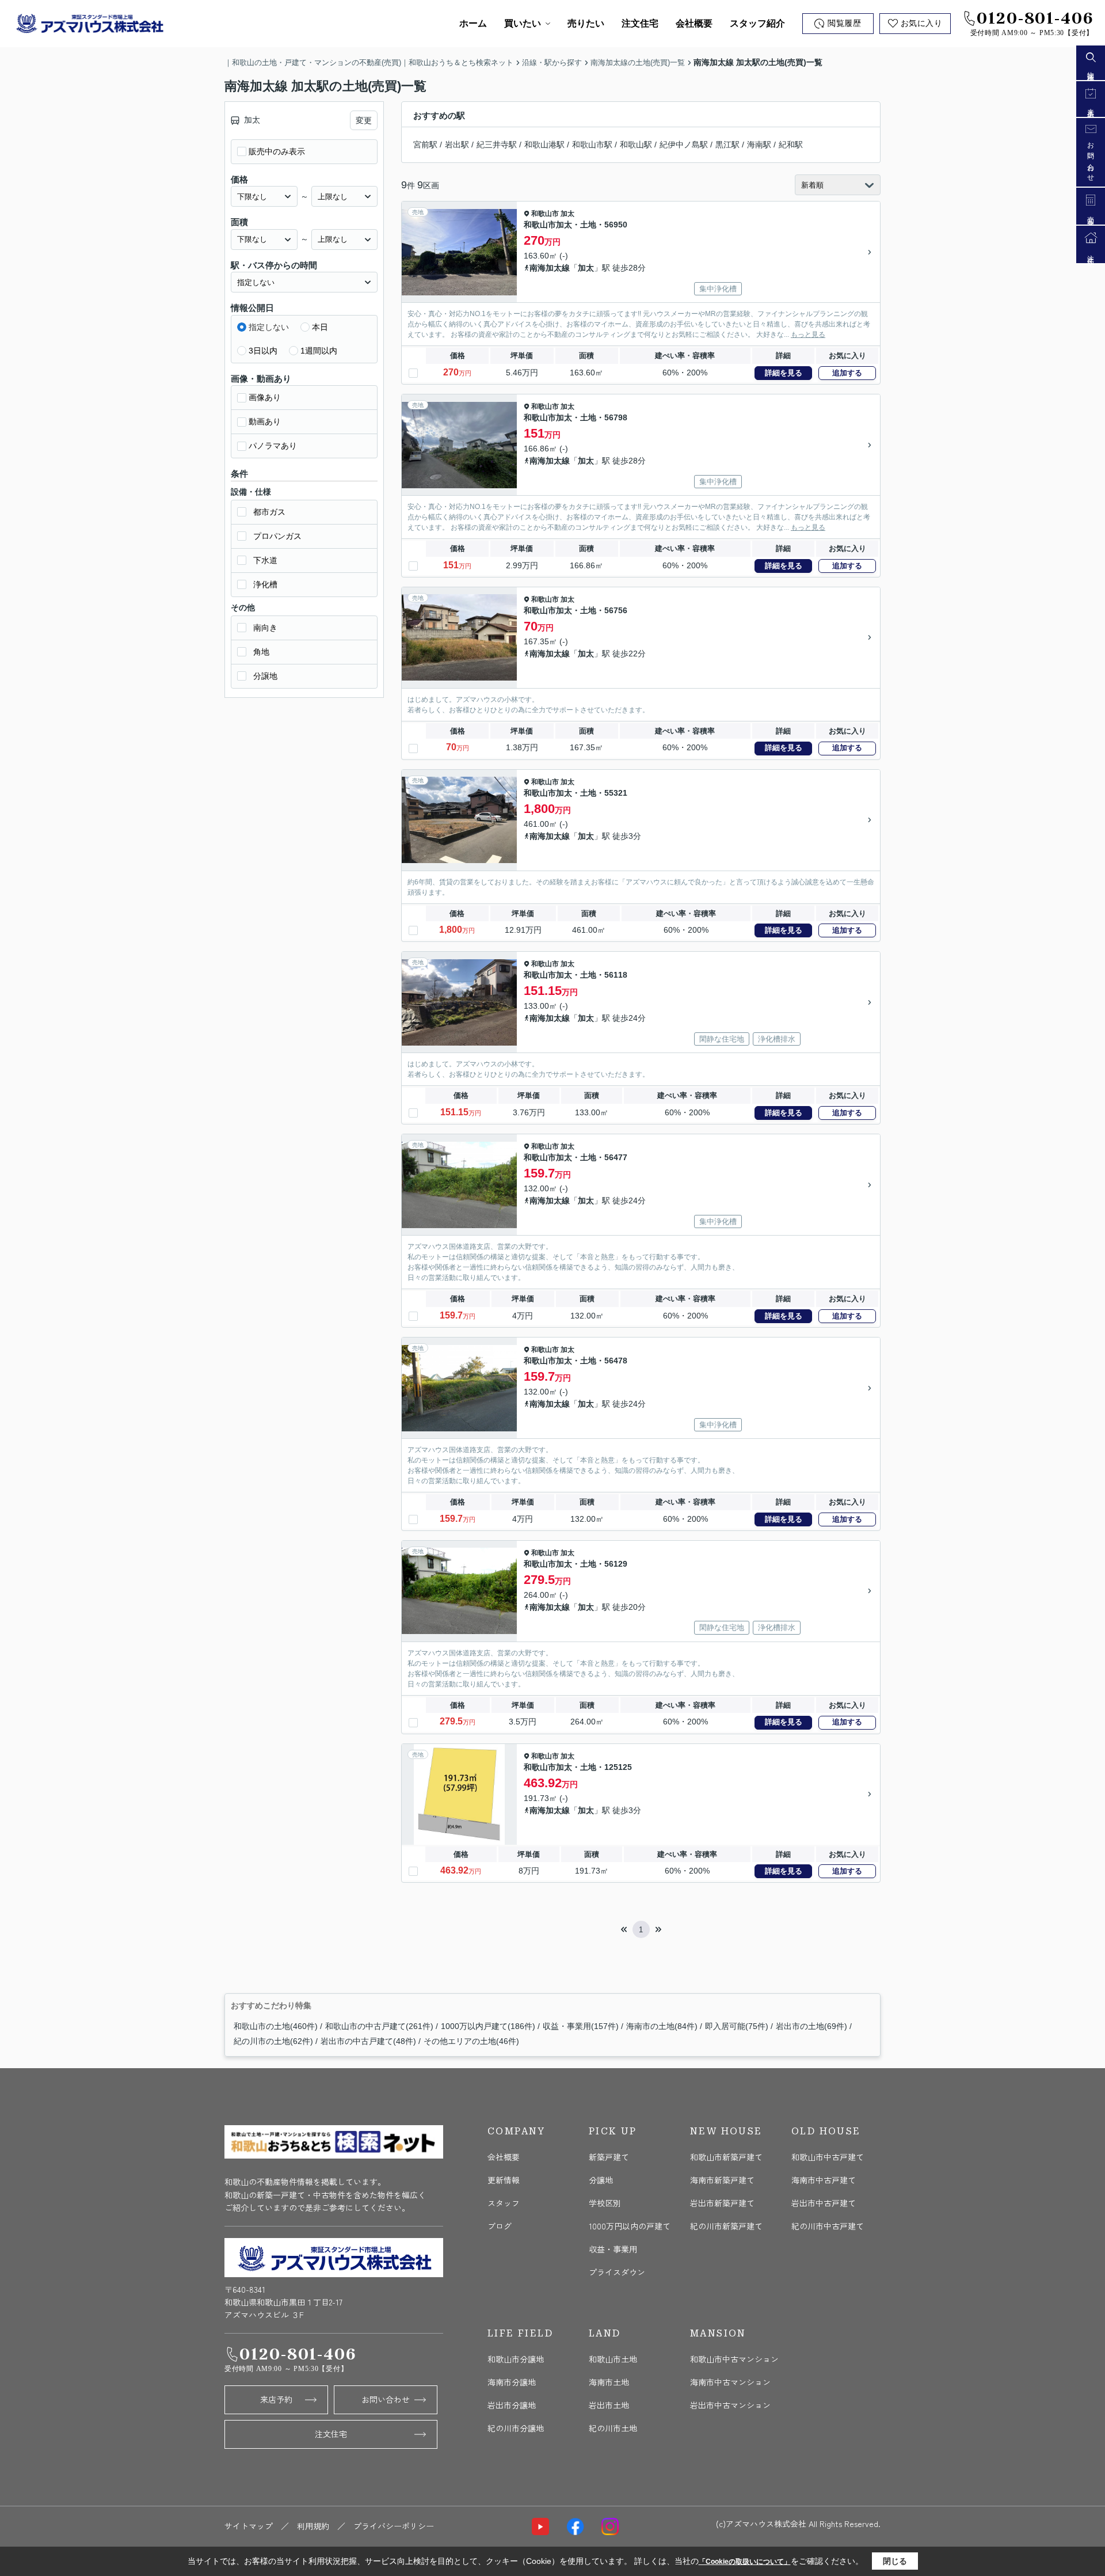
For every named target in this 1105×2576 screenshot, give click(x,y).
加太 (567, 214)
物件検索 (1091, 70)
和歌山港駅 (544, 145)
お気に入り (922, 23)
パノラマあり (273, 446)
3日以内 (263, 351)
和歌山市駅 (592, 145)
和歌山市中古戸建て (828, 2157)
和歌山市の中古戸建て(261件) (379, 2026)
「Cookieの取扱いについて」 (745, 2562)
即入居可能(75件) (737, 2026)
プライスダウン (617, 2272)
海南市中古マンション (730, 2382)
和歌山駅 (636, 145)
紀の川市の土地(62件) (273, 2041)
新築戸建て (609, 2157)
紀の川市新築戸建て (726, 2226)
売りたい (586, 23)
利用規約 (313, 2526)
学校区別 (605, 2203)
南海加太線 (550, 268)
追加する (847, 373)
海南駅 (759, 145)
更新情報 (504, 2180)
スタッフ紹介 (757, 23)
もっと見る (808, 335)
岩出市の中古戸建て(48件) (368, 2041)
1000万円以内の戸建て (630, 2226)
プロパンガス (277, 536)
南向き (265, 628)
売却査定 (1091, 214)
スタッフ (504, 2203)
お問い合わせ (386, 2399)
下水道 (265, 560)
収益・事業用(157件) (581, 2026)
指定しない (269, 327)
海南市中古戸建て (824, 2180)
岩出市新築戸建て (722, 2203)
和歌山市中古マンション (734, 2359)
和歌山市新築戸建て (726, 2157)
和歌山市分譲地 (516, 2359)
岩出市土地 (609, 2405)
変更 (364, 120)
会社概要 (694, 23)
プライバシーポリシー (394, 2526)
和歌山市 (545, 214)
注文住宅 (640, 23)
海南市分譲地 (512, 2382)
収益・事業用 (613, 2249)
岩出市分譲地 (512, 2405)
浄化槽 (265, 584)
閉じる (895, 2561)
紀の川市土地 (613, 2428)
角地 (261, 652)
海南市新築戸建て (722, 2180)
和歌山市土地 (613, 2359)
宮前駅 (425, 145)
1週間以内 (319, 351)
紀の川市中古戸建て (828, 2226)
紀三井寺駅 (497, 145)
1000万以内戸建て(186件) (488, 2026)
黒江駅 (727, 145)
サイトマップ (249, 2526)
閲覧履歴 (844, 23)
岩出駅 (457, 145)
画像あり (265, 397)
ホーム (473, 23)
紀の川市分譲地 (516, 2428)
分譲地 (265, 676)
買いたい (523, 23)
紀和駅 (791, 145)
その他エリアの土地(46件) (471, 2041)
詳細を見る (784, 373)
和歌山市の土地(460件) (276, 2026)
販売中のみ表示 (277, 151)
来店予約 (276, 2399)
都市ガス (269, 512)
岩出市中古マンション (730, 2405)
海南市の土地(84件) (662, 2026)
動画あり (265, 421)
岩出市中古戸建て (824, 2203)
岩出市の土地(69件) (811, 2026)
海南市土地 (609, 2382)
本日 (320, 327)
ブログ (500, 2226)
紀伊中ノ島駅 (684, 145)
